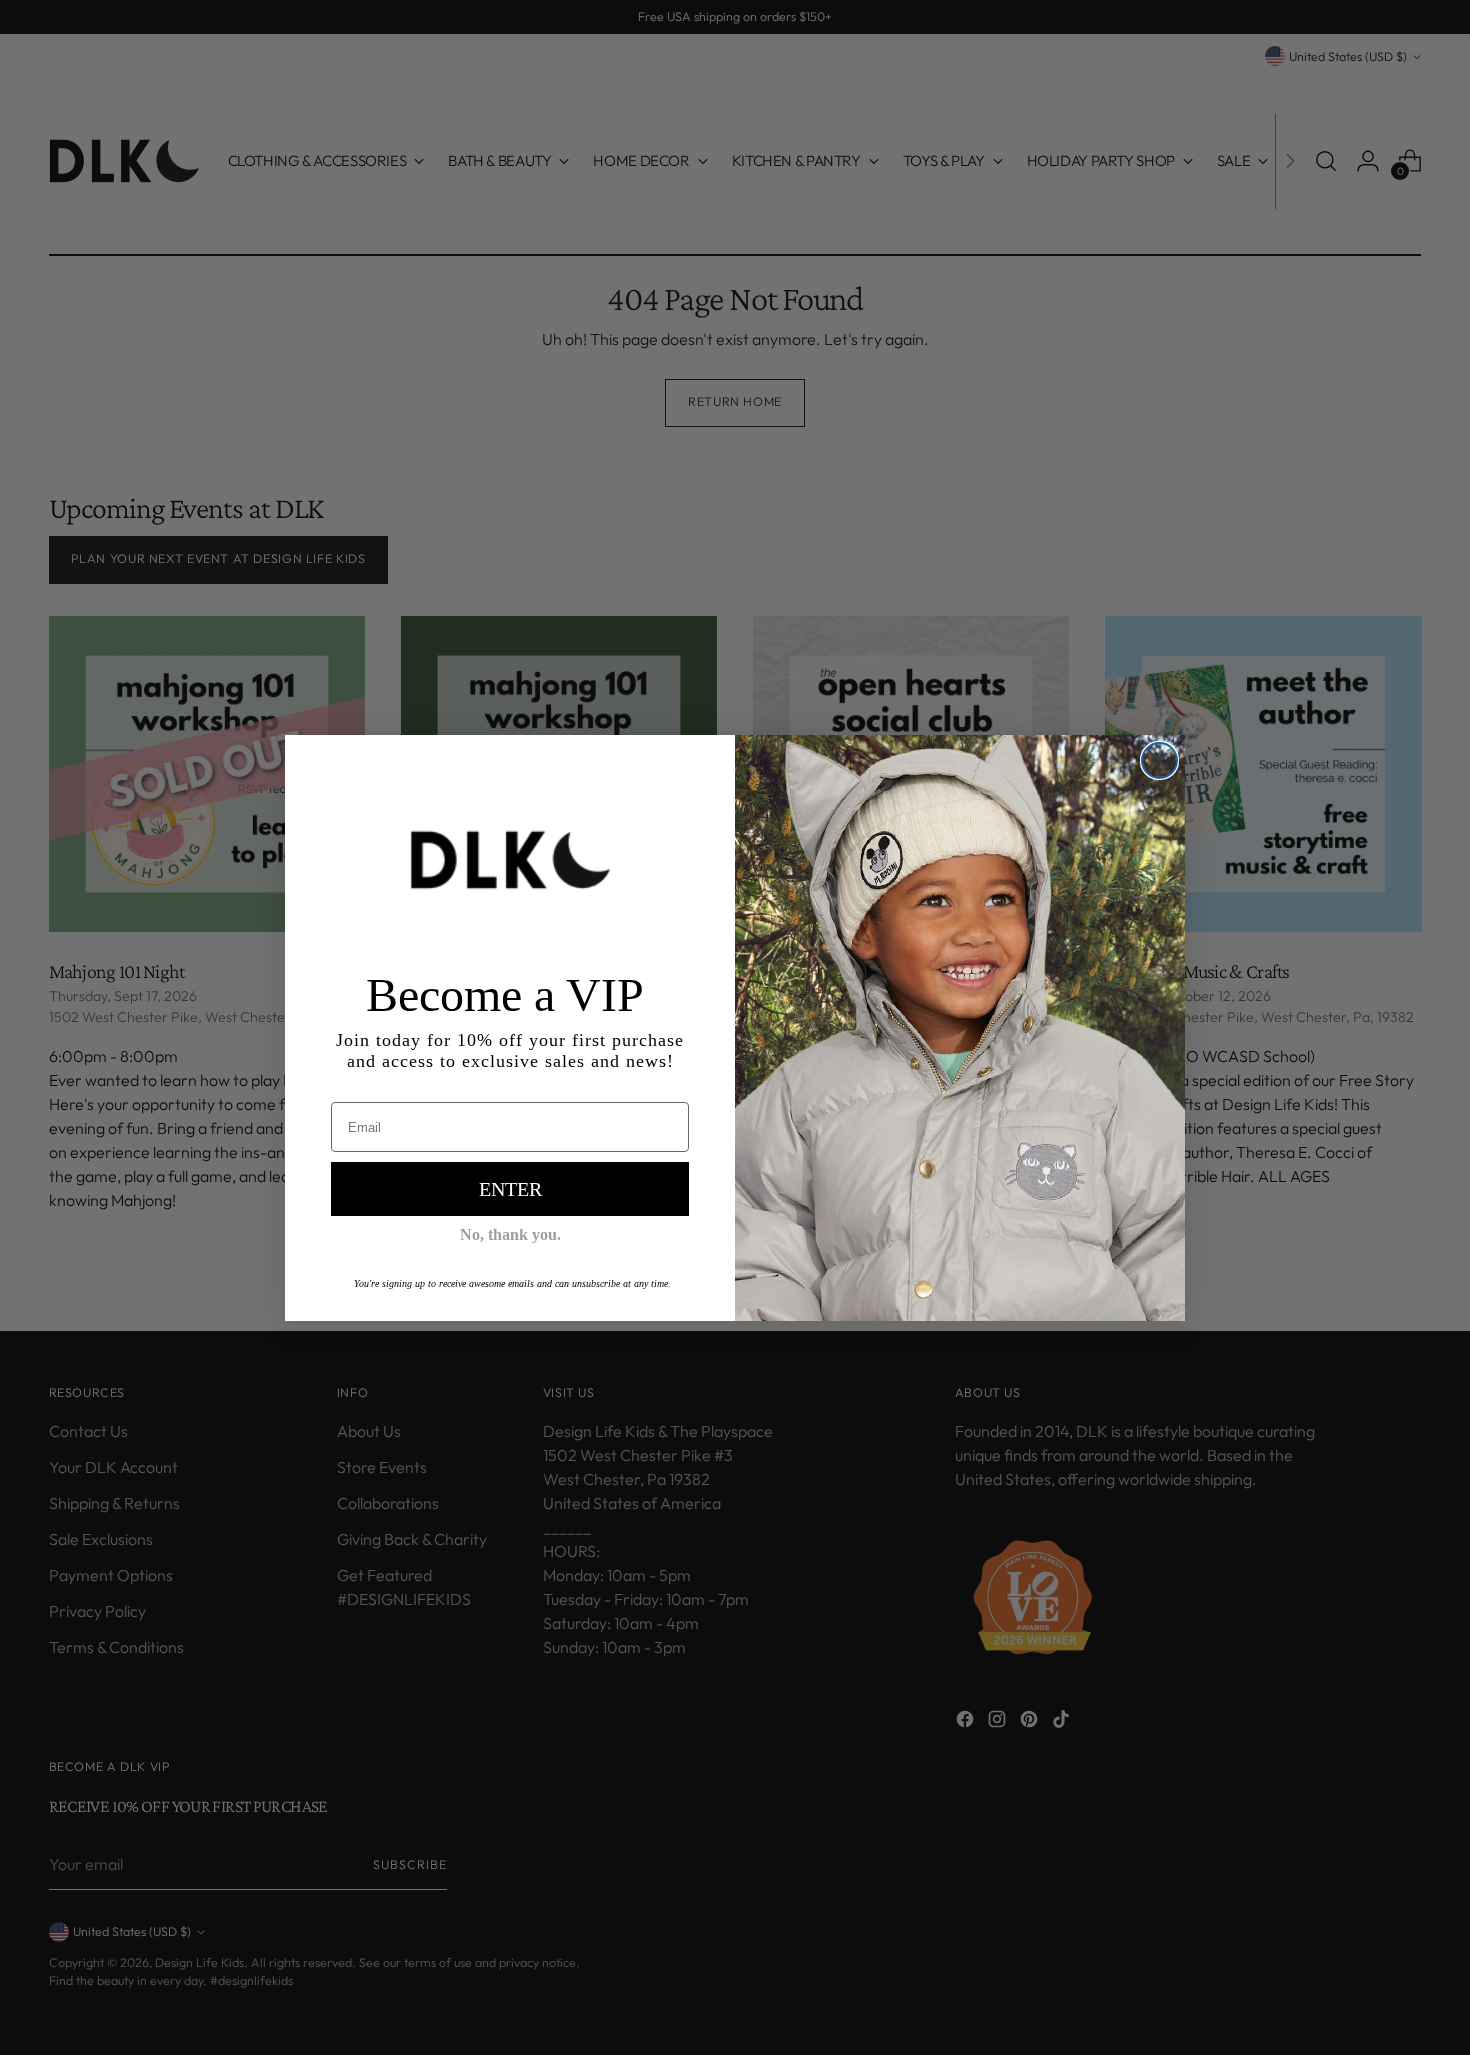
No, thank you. (510, 1234)
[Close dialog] (1159, 760)
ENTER (510, 1189)
